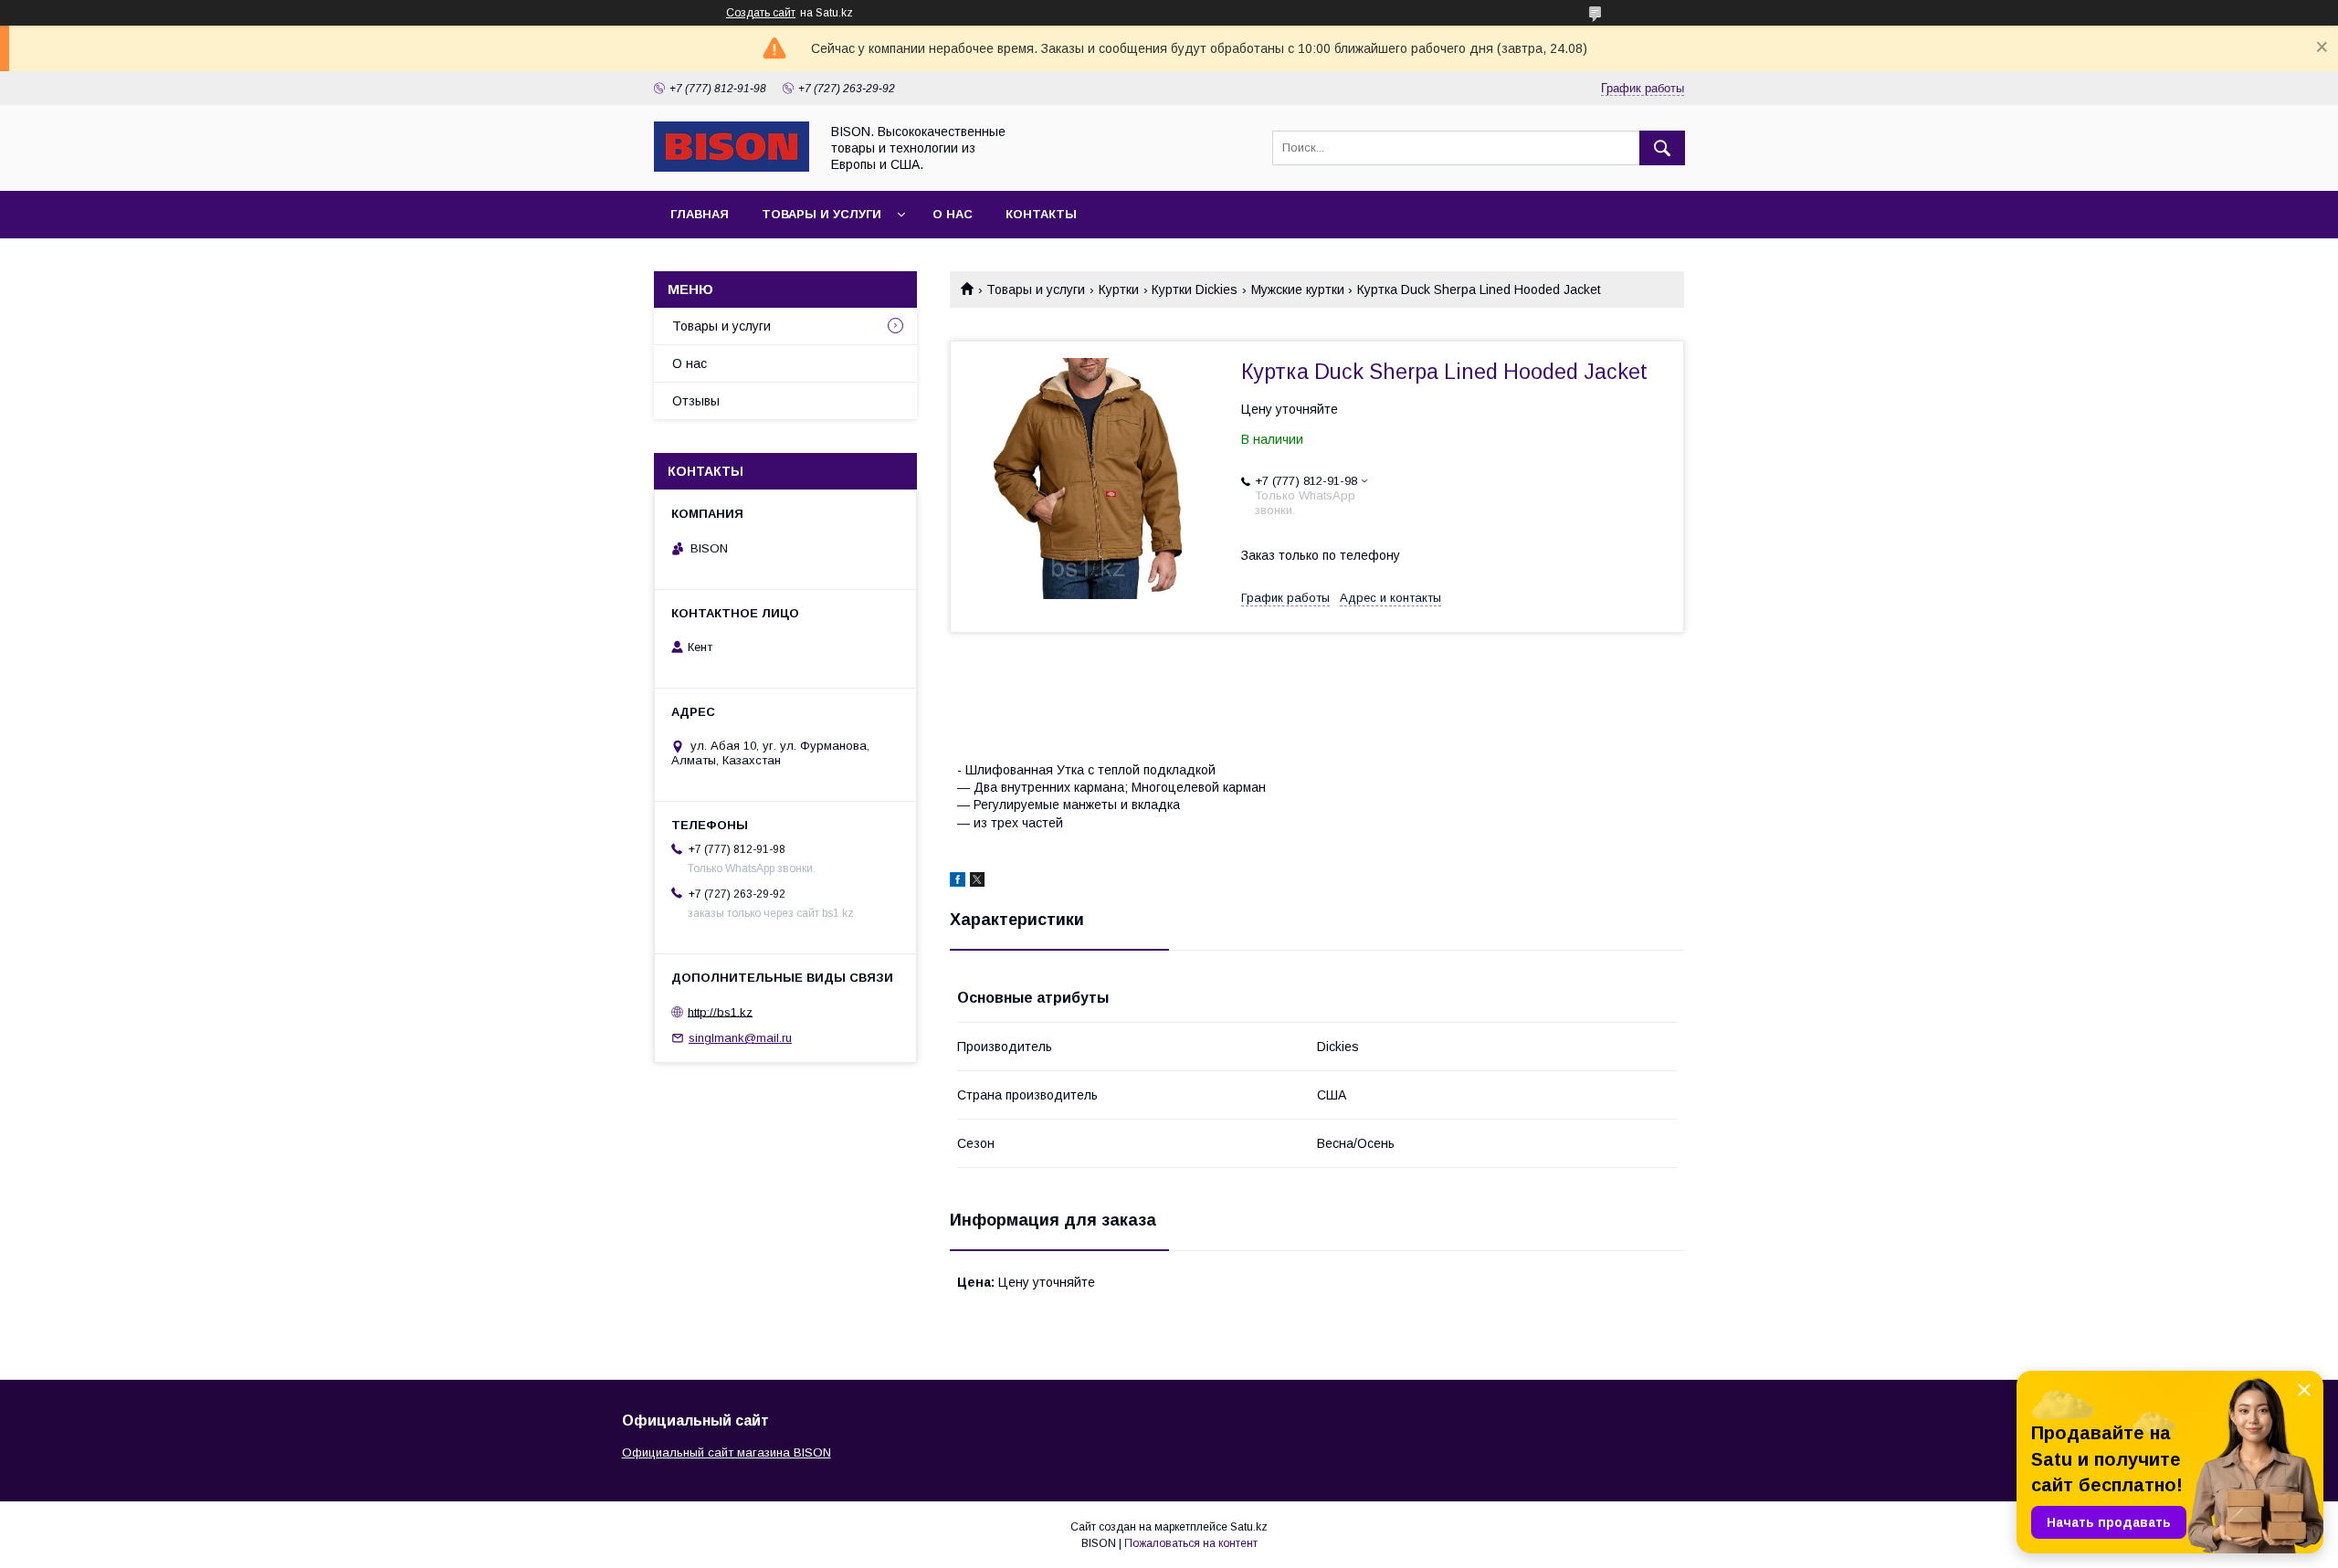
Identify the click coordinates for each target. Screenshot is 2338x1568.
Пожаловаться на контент (1191, 1543)
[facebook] (958, 882)
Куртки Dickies (1195, 289)
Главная (700, 214)
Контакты (1041, 214)
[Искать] (1662, 148)
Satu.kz (1249, 1527)
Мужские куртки (1298, 289)
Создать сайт (761, 13)
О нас (953, 214)
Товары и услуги (821, 214)
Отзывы (696, 401)
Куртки (1119, 289)
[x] (977, 882)
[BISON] (732, 167)
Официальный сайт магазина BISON (727, 1452)
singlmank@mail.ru (740, 1038)
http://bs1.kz (720, 1011)
